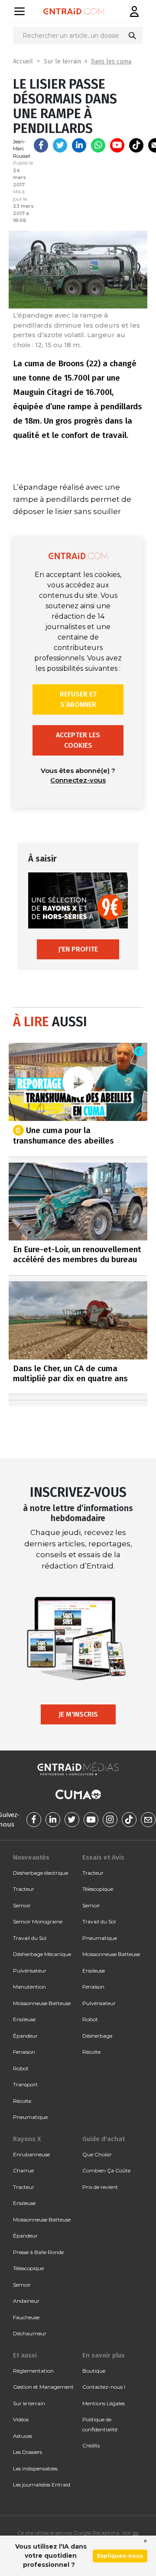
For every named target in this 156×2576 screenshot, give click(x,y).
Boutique (94, 2371)
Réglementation (33, 2371)
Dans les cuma (111, 61)
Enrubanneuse (31, 2154)
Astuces (23, 2436)
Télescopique (98, 1889)
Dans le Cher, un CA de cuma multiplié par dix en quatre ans (70, 1373)
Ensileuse (24, 2019)
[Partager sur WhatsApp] (98, 145)
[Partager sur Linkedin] (79, 145)
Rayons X (27, 2139)
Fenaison (24, 2052)
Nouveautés (31, 1857)
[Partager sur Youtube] (117, 145)
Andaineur (26, 2301)
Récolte (22, 2101)
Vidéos (21, 2419)
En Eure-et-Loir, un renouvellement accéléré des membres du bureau (77, 1254)
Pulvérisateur (30, 1971)
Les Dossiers (28, 2452)
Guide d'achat (104, 2139)
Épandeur (25, 2036)
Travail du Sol (30, 1938)
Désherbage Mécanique (42, 1954)
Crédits (91, 2445)
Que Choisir (97, 2154)
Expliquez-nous (120, 2556)
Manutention (29, 1987)
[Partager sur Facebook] (41, 145)
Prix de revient (100, 2187)
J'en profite (78, 949)
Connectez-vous (78, 780)
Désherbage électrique (41, 1873)
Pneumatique (30, 2117)
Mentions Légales (104, 2403)
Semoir (22, 1905)
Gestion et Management (43, 2387)
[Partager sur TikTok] (136, 145)
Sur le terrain (62, 61)
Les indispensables (35, 2468)
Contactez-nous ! (104, 2387)
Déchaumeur (30, 2333)
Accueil (23, 61)
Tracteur (24, 1889)
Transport (25, 2084)
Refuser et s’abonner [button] (78, 699)
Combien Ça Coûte (106, 2170)
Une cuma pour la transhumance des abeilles (63, 1135)
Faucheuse (26, 2317)
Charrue (23, 2170)
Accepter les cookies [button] (78, 740)
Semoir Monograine (38, 1921)
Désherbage (97, 2036)
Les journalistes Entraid (42, 2485)
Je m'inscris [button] (78, 1714)
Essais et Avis (103, 1857)
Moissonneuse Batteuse (42, 2003)
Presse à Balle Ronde (38, 2252)
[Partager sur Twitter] (60, 145)
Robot (21, 2068)
